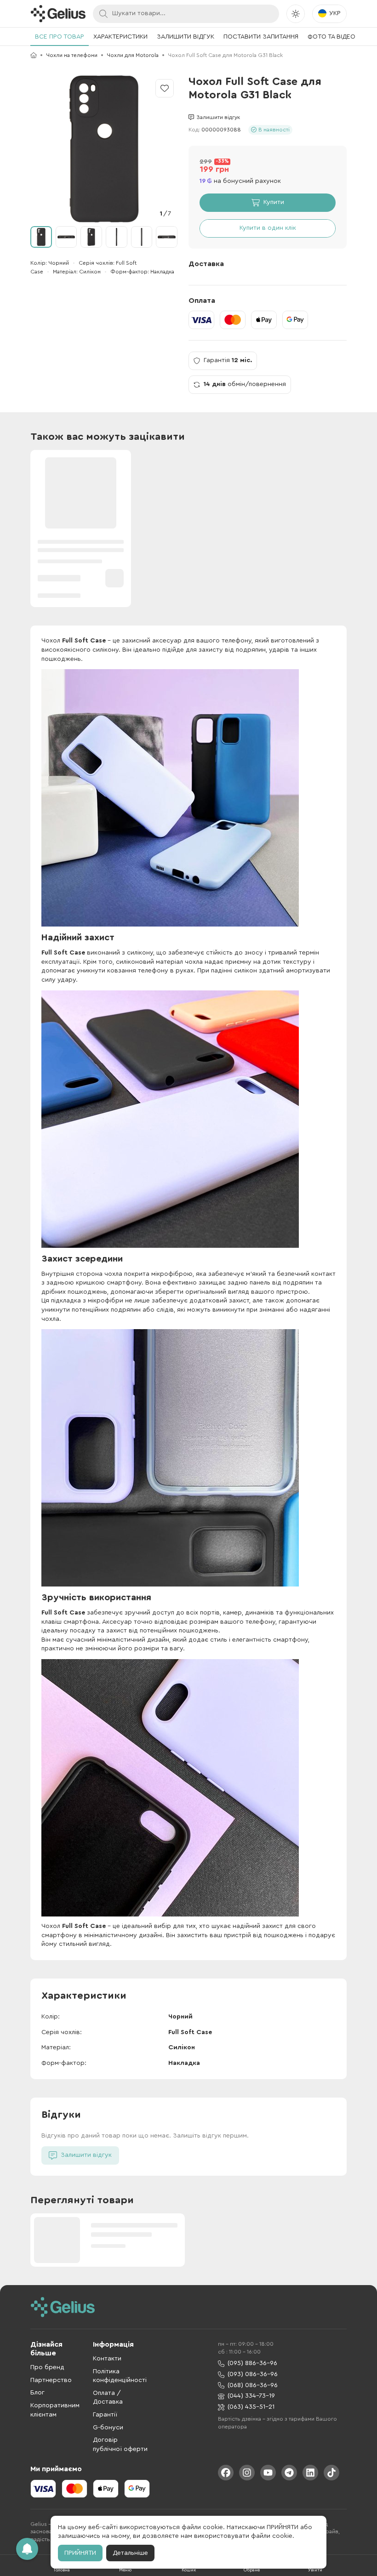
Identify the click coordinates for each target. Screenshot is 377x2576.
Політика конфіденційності (120, 2376)
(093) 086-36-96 (253, 2374)
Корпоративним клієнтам (55, 2410)
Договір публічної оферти (120, 2445)
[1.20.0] (58, 14)
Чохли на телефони (72, 55)
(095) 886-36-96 (252, 2363)
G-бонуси (108, 2428)
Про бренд (47, 2367)
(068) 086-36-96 (253, 2385)
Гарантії (105, 2415)
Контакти (107, 2359)
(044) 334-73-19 (251, 2396)
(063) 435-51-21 (251, 2407)
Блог (37, 2393)
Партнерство (51, 2380)
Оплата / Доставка (108, 2398)
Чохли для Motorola (133, 55)
